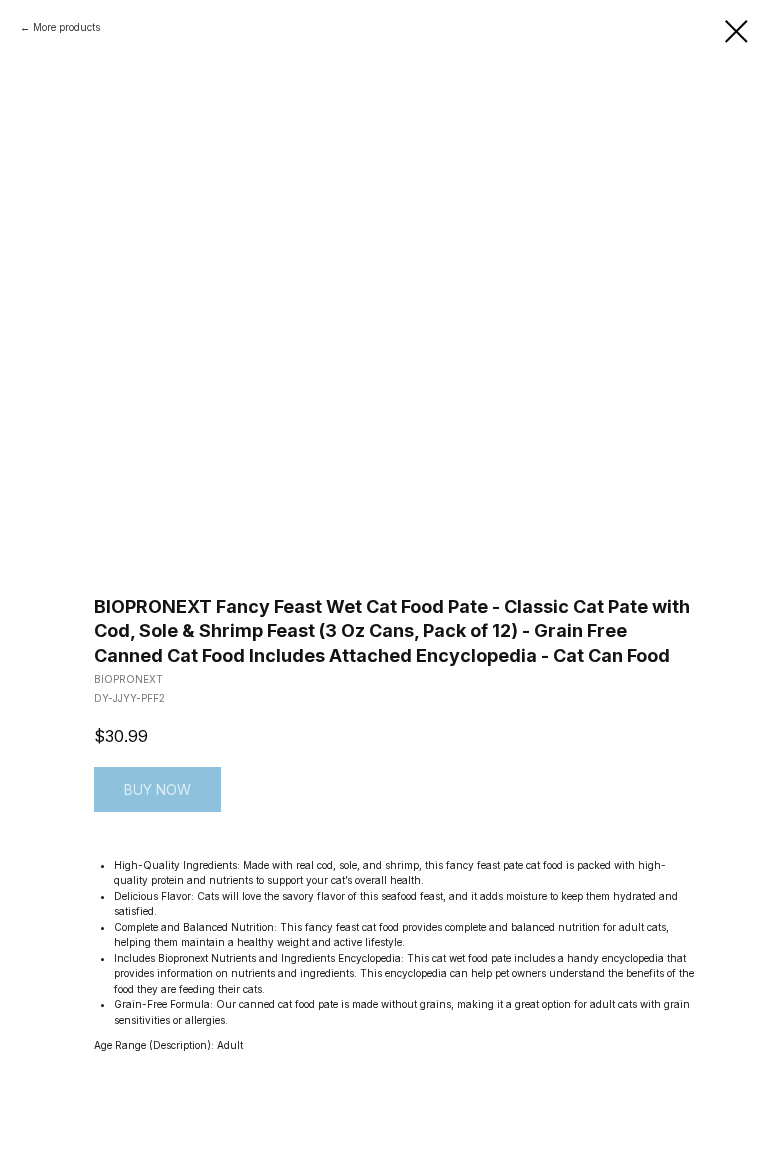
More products (66, 27)
